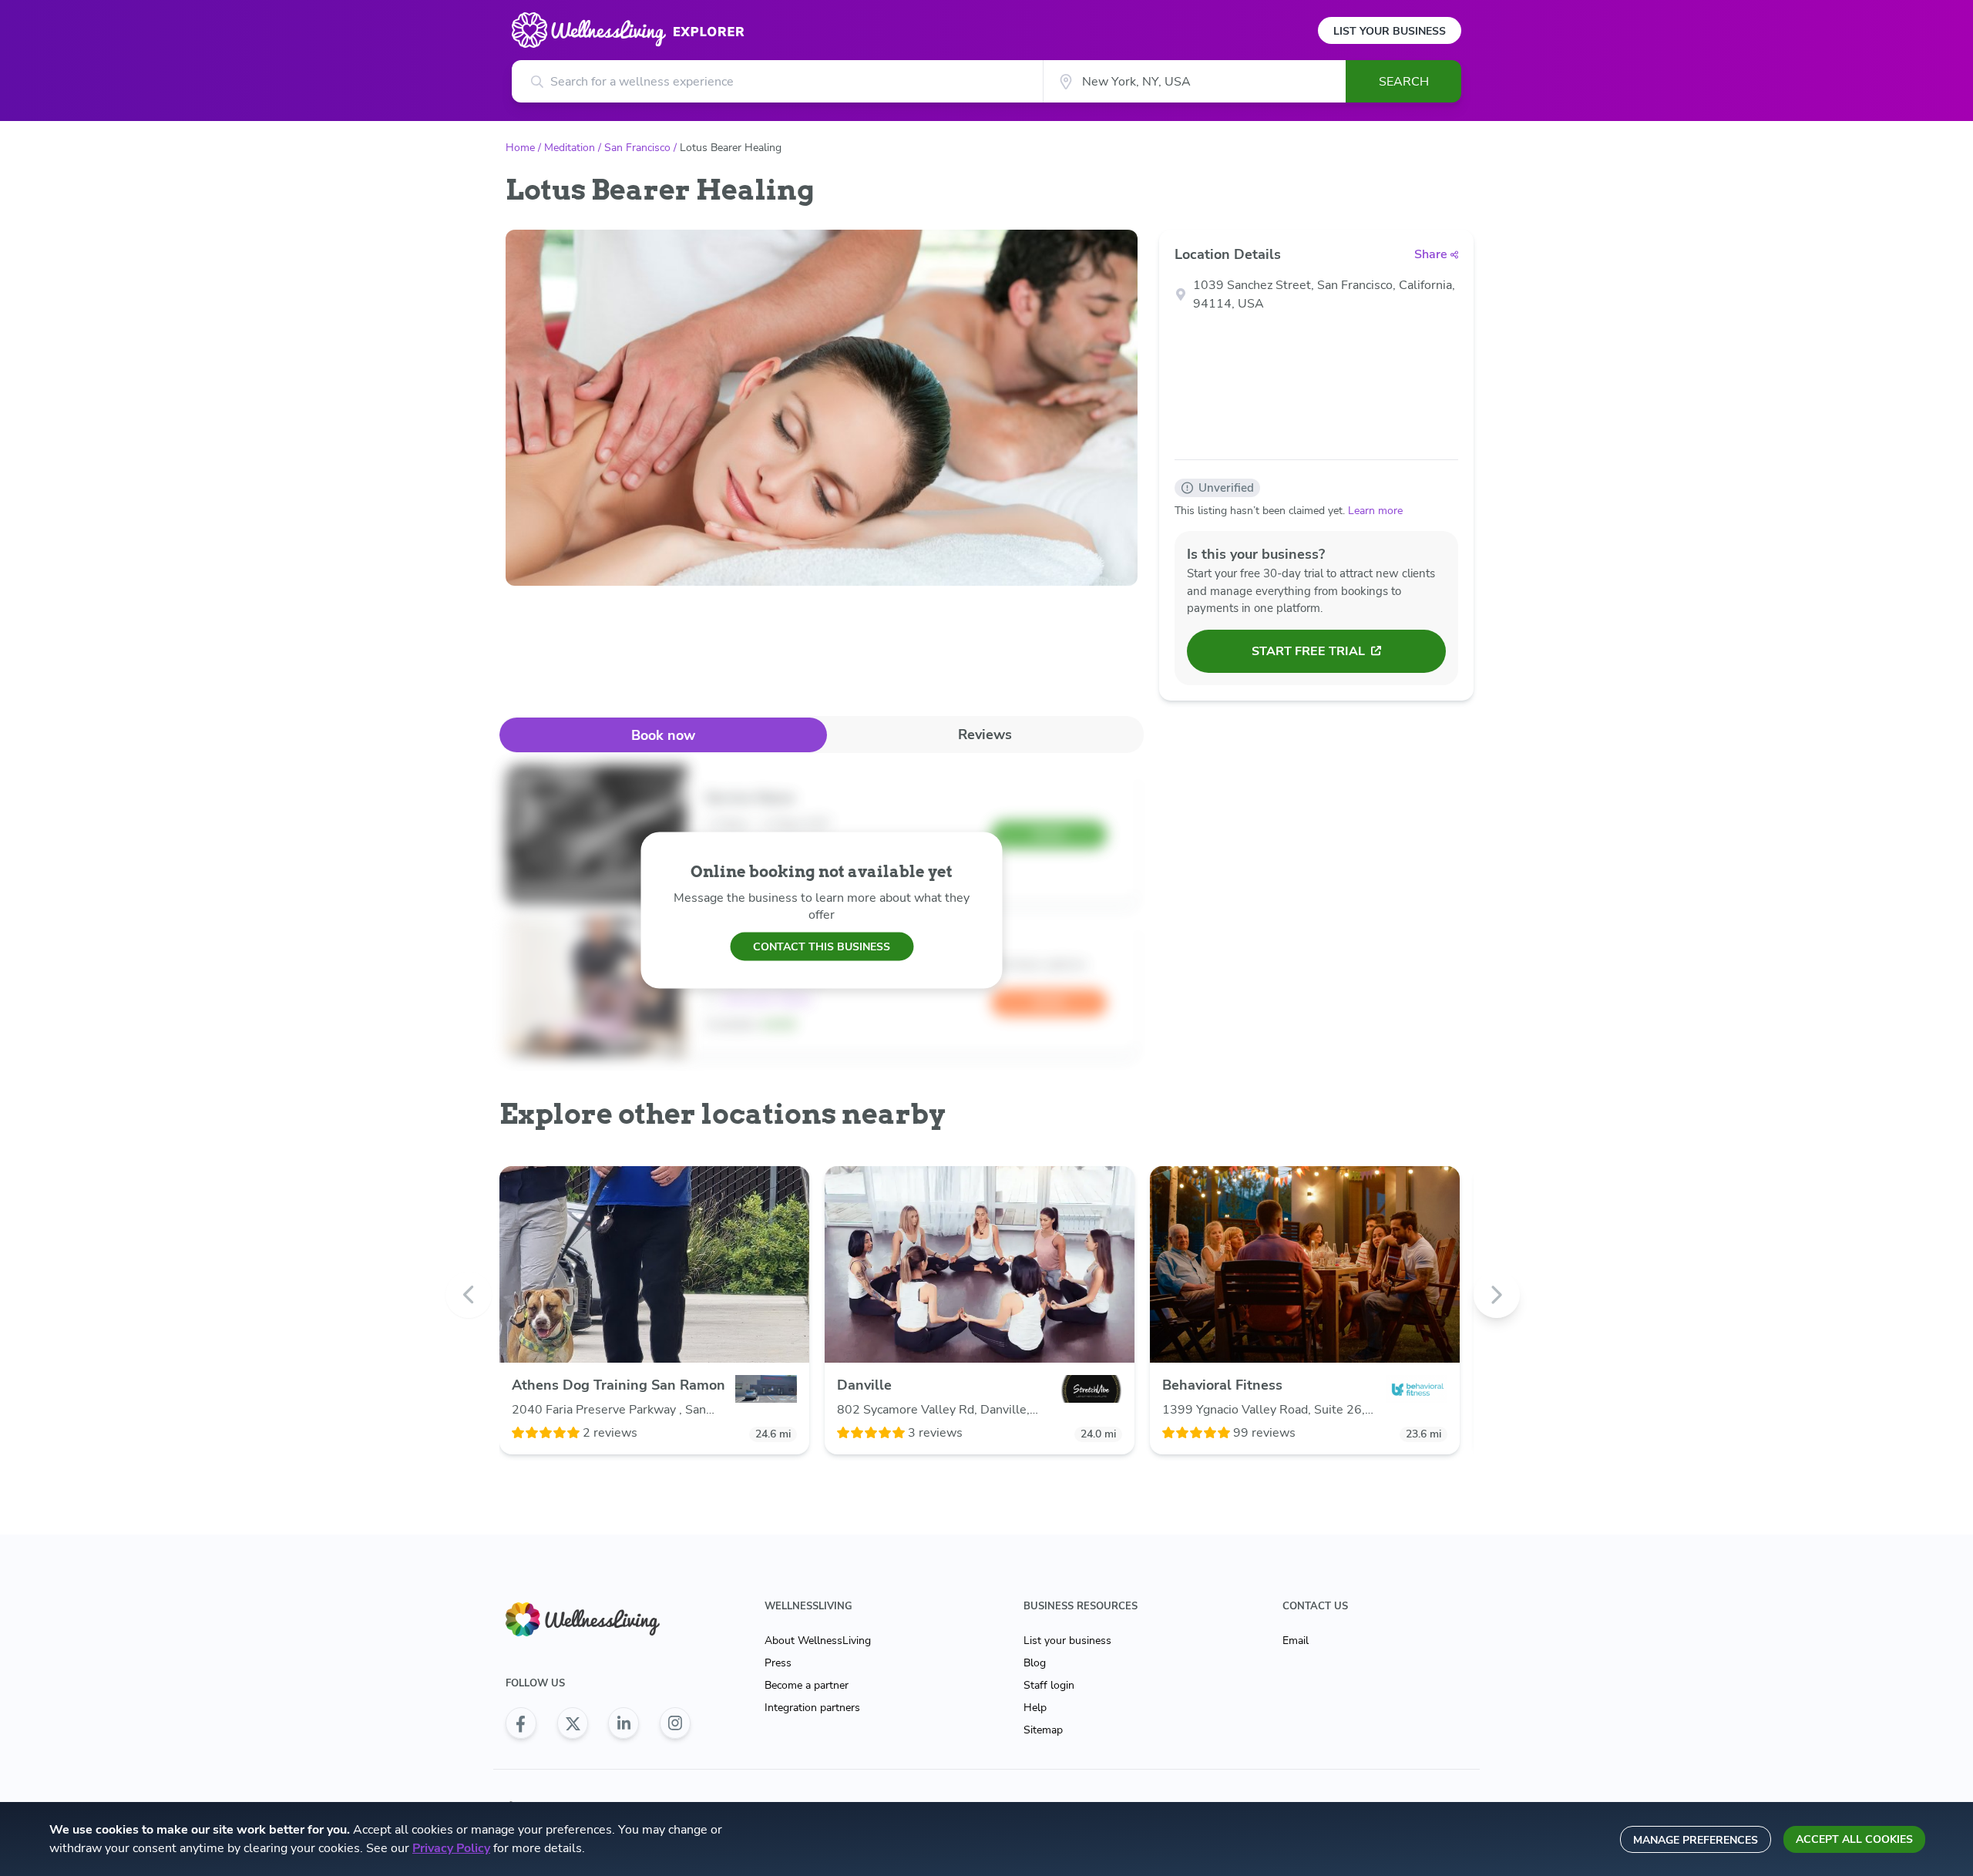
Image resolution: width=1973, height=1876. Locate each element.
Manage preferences (1696, 1840)
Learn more (1375, 511)
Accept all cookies (1854, 1839)
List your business (1067, 1641)
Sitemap (1043, 1730)
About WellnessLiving (818, 1641)
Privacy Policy (451, 1848)
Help (1035, 1708)
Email (1296, 1641)
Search (1404, 82)
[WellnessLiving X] (573, 1723)
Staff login (1049, 1685)
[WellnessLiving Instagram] (675, 1723)
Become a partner (807, 1685)
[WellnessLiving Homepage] (598, 1620)
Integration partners (812, 1708)
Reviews (985, 735)
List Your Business (1390, 31)
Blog (1035, 1663)
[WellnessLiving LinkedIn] (623, 1723)
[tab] (663, 735)
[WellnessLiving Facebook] (521, 1723)
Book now (663, 735)
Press (778, 1663)
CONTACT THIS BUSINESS (822, 946)
